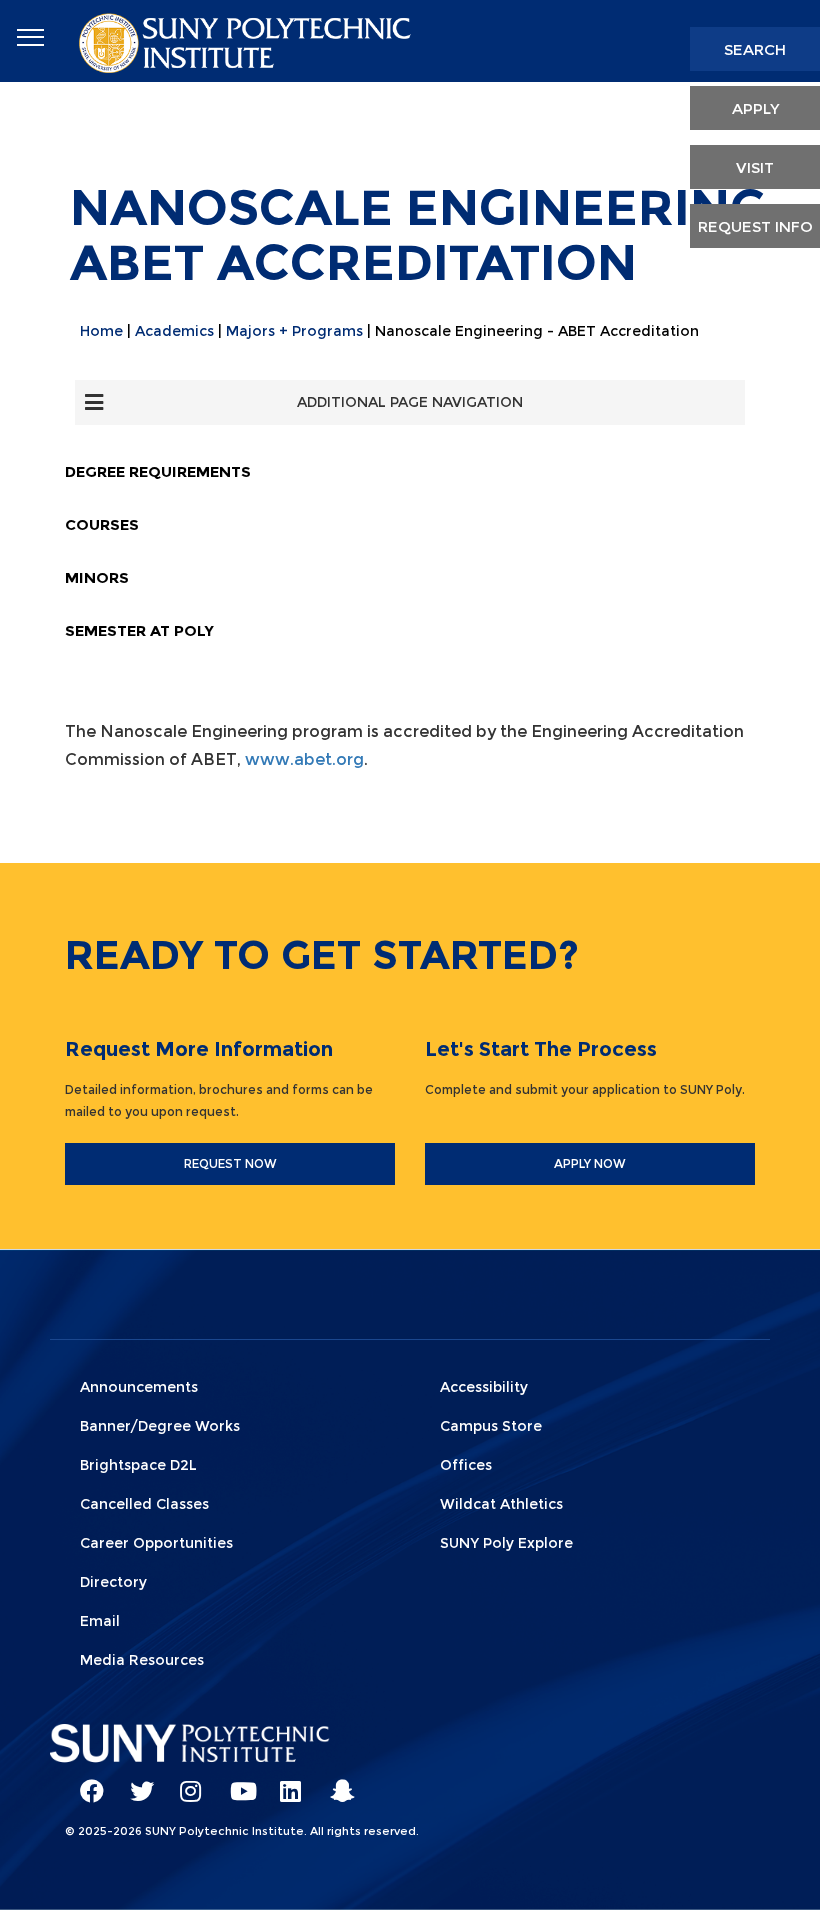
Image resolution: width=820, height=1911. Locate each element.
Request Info (755, 226)
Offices (466, 1465)
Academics (174, 331)
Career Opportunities (156, 1543)
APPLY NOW (590, 1163)
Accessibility (484, 1387)
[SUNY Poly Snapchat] (335, 1782)
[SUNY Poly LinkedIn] (285, 1782)
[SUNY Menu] (30, 38)
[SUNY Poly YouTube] (235, 1782)
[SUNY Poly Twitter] (135, 1782)
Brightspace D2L (138, 1465)
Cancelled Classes (144, 1504)
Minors (97, 577)
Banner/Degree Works (160, 1426)
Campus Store (491, 1426)
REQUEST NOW (230, 1163)
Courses (102, 524)
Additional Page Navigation (410, 402)
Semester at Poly (139, 630)
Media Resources (142, 1660)
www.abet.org (304, 759)
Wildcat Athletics (501, 1504)
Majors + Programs (294, 331)
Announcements (139, 1387)
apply (755, 108)
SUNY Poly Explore (506, 1543)
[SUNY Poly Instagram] (185, 1782)
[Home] (247, 41)
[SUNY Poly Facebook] (85, 1782)
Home (101, 331)
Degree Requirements (158, 471)
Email (100, 1621)
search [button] (755, 49)
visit (755, 167)
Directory (113, 1582)
